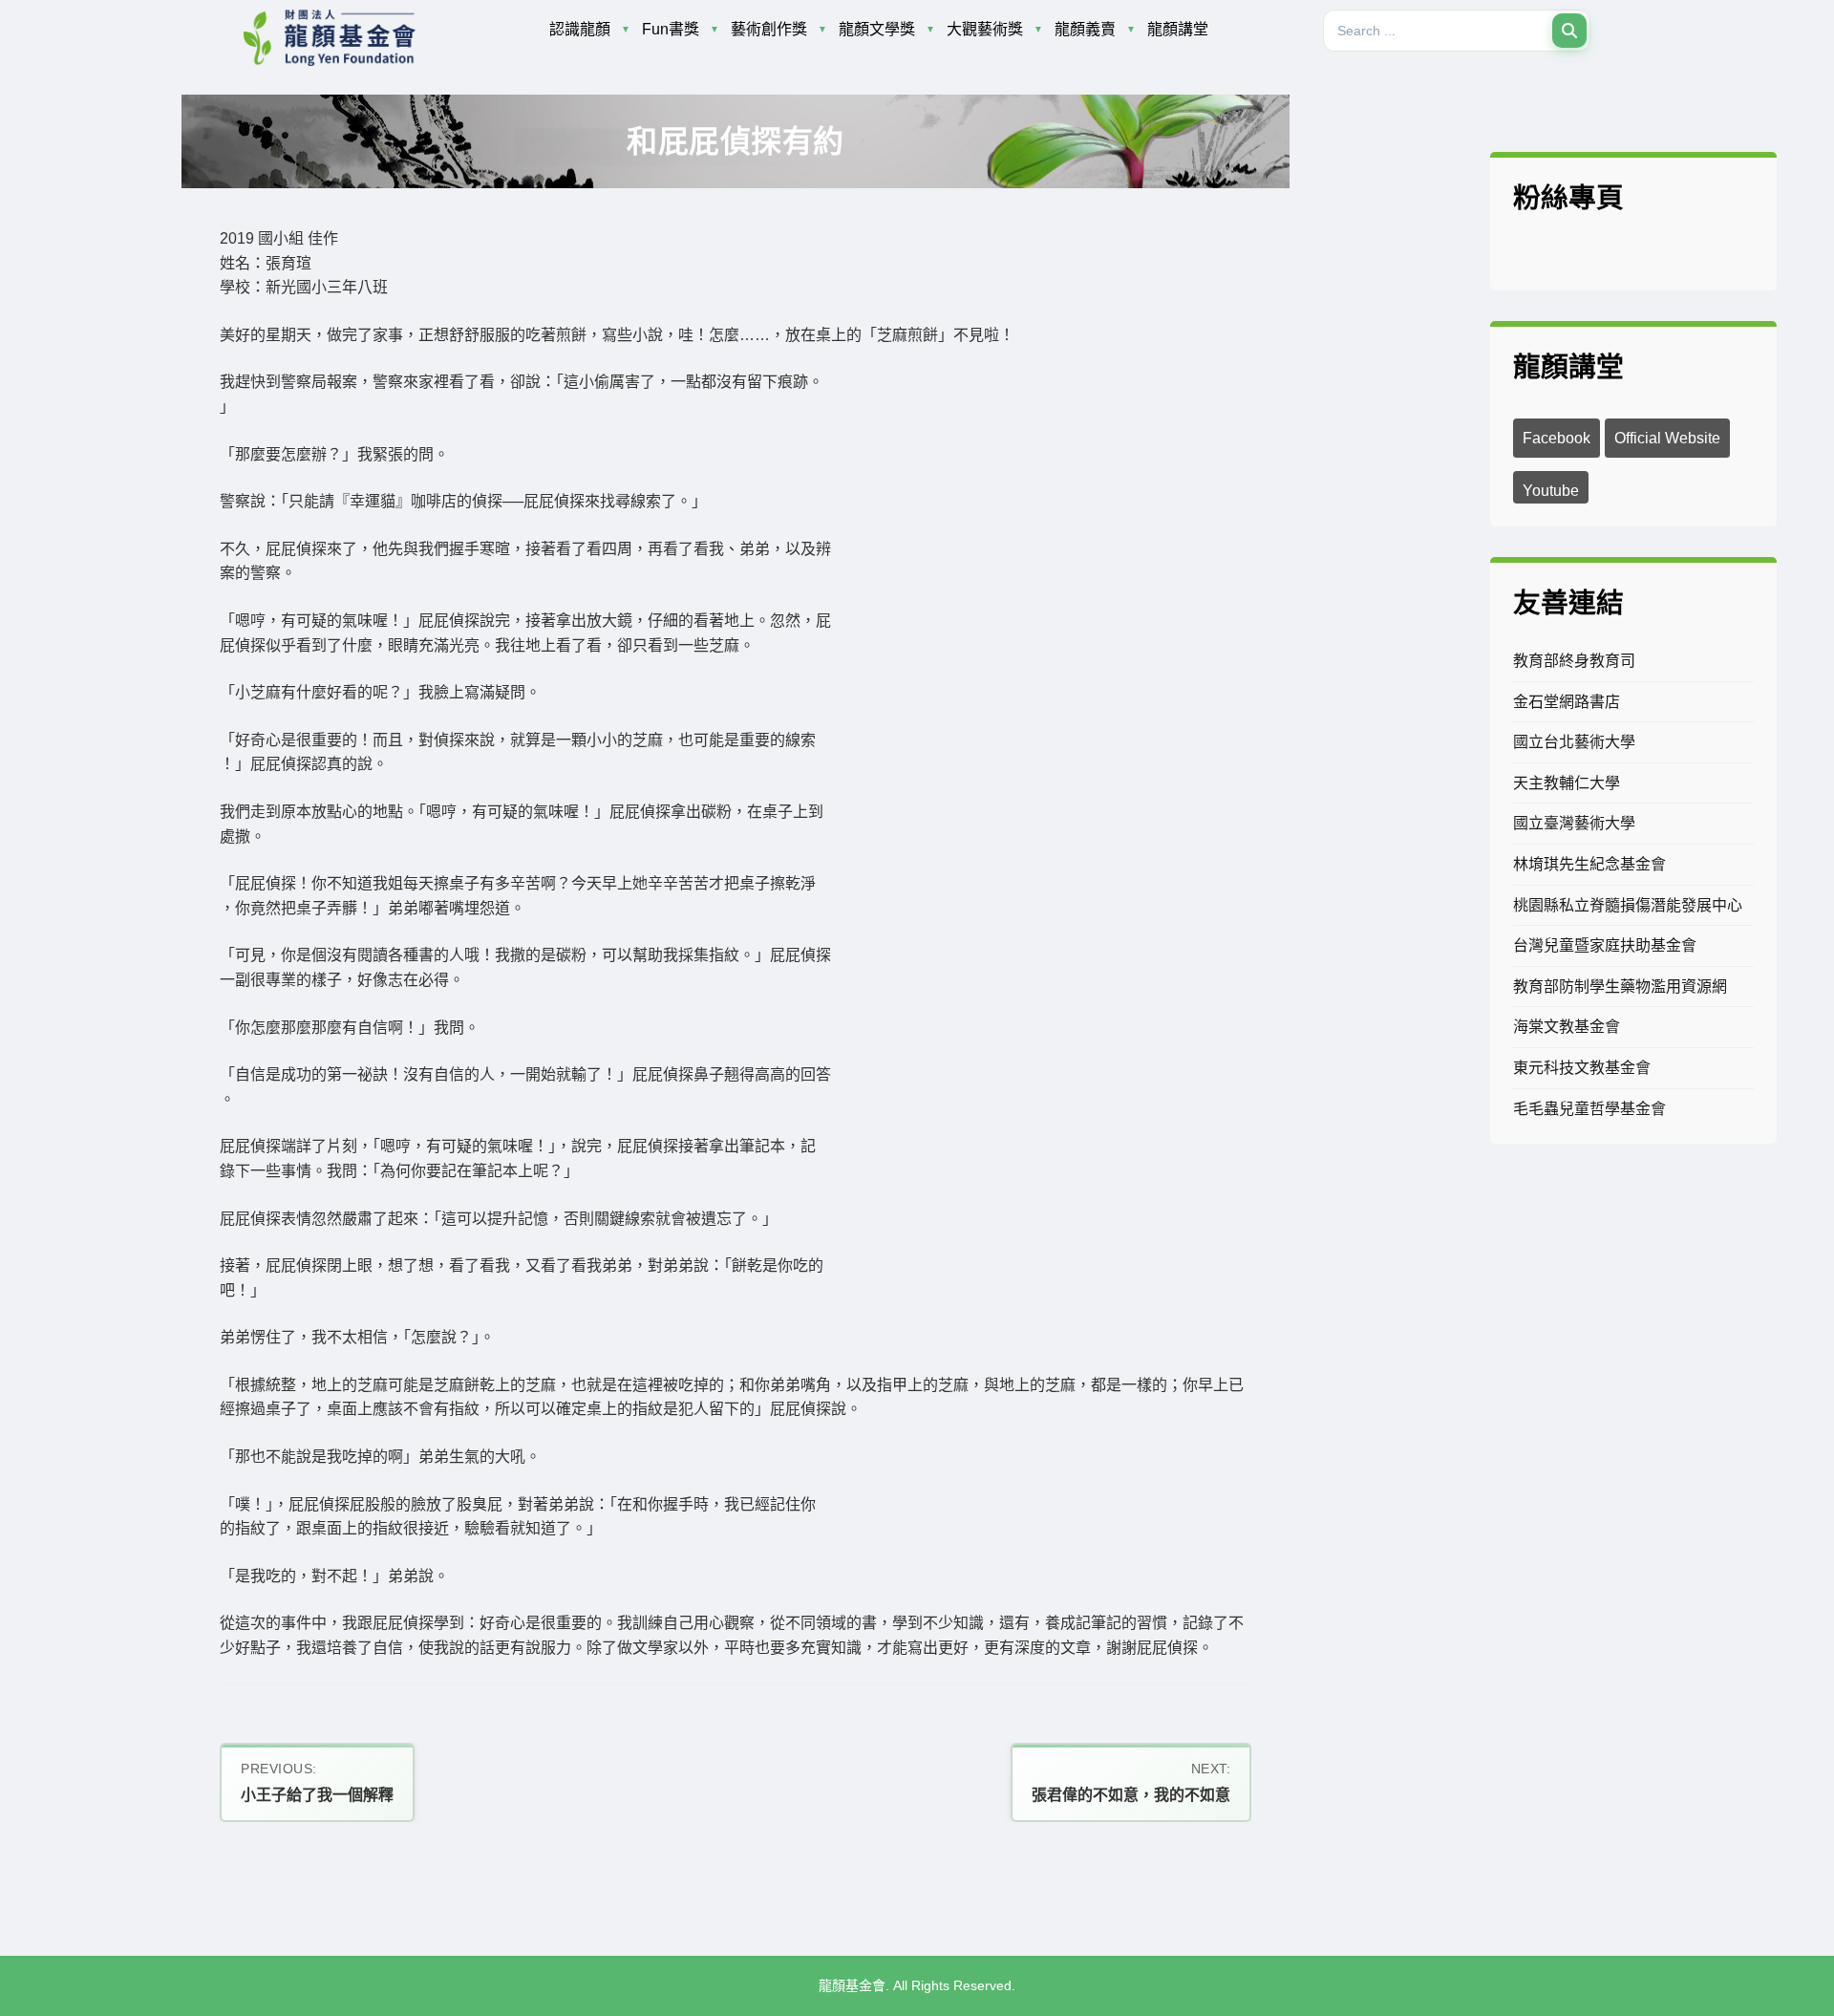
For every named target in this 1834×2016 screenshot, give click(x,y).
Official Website (1667, 438)
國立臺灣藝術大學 (1574, 823)
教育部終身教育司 (1574, 661)
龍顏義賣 (1085, 29)
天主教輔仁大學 (1567, 783)
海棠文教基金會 (1567, 1027)
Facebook (1557, 438)
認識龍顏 (580, 29)
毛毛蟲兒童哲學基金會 (1589, 1109)
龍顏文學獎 (877, 29)
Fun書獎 (671, 29)
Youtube (1551, 491)
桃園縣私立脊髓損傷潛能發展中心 (1628, 905)
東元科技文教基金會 (1582, 1068)
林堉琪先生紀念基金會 (1589, 864)
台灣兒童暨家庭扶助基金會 (1605, 945)
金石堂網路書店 (1567, 702)
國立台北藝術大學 (1574, 742)
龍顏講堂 (1178, 29)
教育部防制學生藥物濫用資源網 (1620, 987)
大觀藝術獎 (985, 29)
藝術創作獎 (769, 29)
